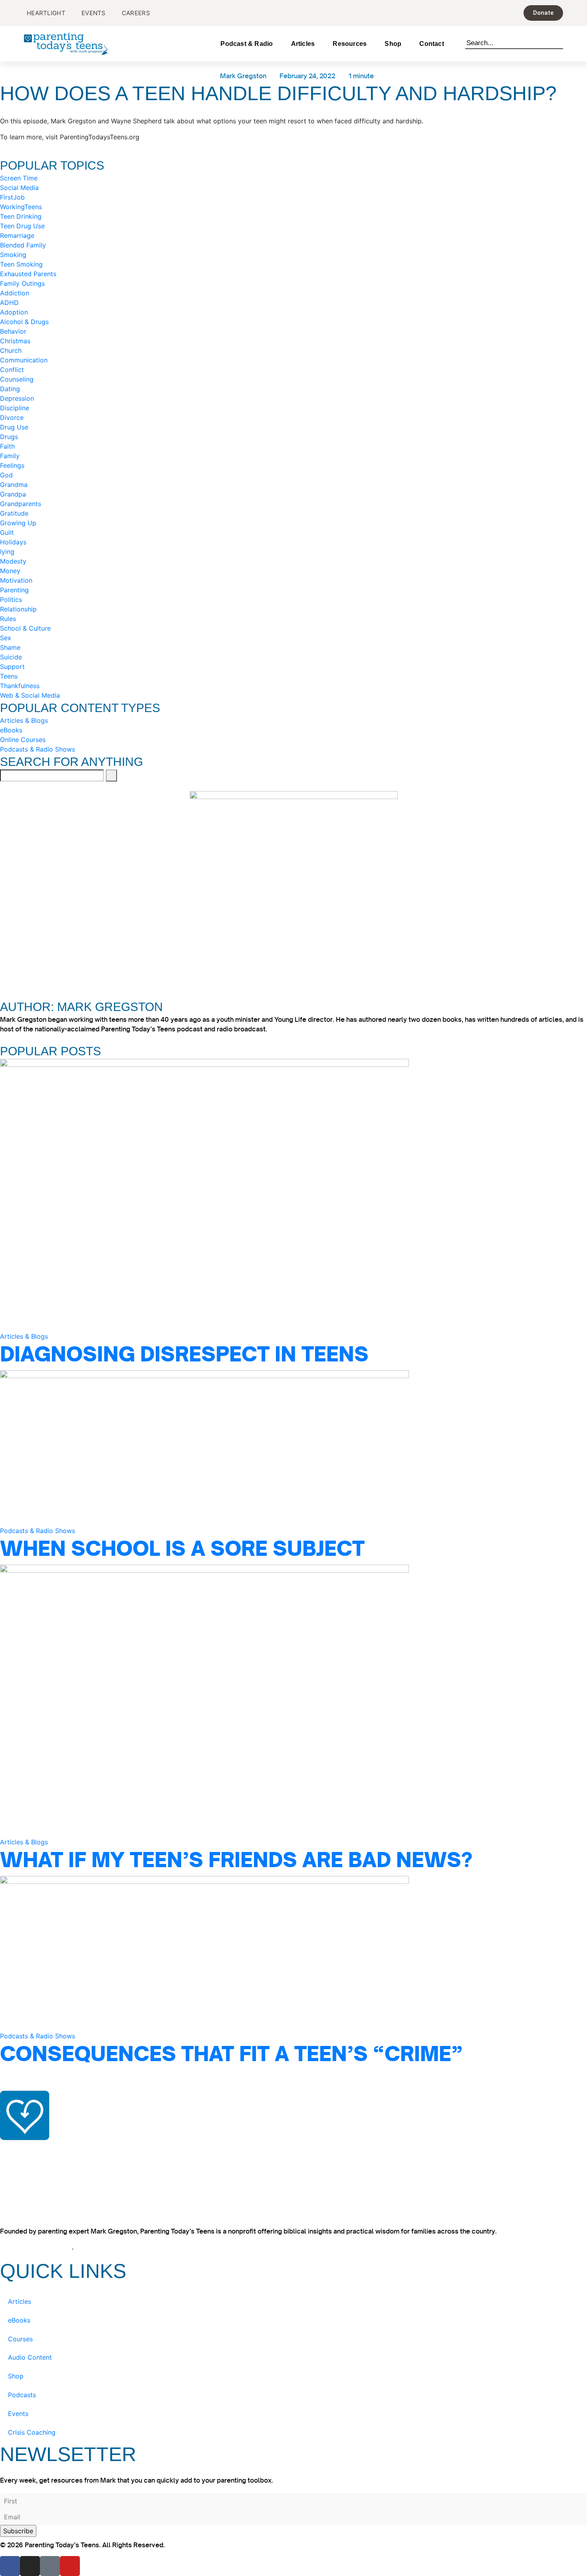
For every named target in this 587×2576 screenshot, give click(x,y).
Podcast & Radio (247, 44)
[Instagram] (30, 2566)
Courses (20, 2339)
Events (18, 2414)
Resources (350, 44)
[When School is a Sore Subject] (204, 1447)
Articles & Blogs (24, 1336)
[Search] (559, 42)
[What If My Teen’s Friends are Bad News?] (204, 1700)
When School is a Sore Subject (182, 1548)
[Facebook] (10, 2566)
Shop (393, 44)
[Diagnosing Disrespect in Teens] (204, 1195)
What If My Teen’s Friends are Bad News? (236, 1860)
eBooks (19, 2320)
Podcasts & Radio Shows (38, 1531)
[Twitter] (50, 2566)
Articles (303, 44)
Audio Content (30, 2357)
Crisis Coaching (32, 2432)
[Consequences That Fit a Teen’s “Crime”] (204, 1953)
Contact (431, 44)
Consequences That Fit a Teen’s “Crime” (231, 2054)
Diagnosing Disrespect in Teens (184, 1354)
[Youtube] (70, 2566)
